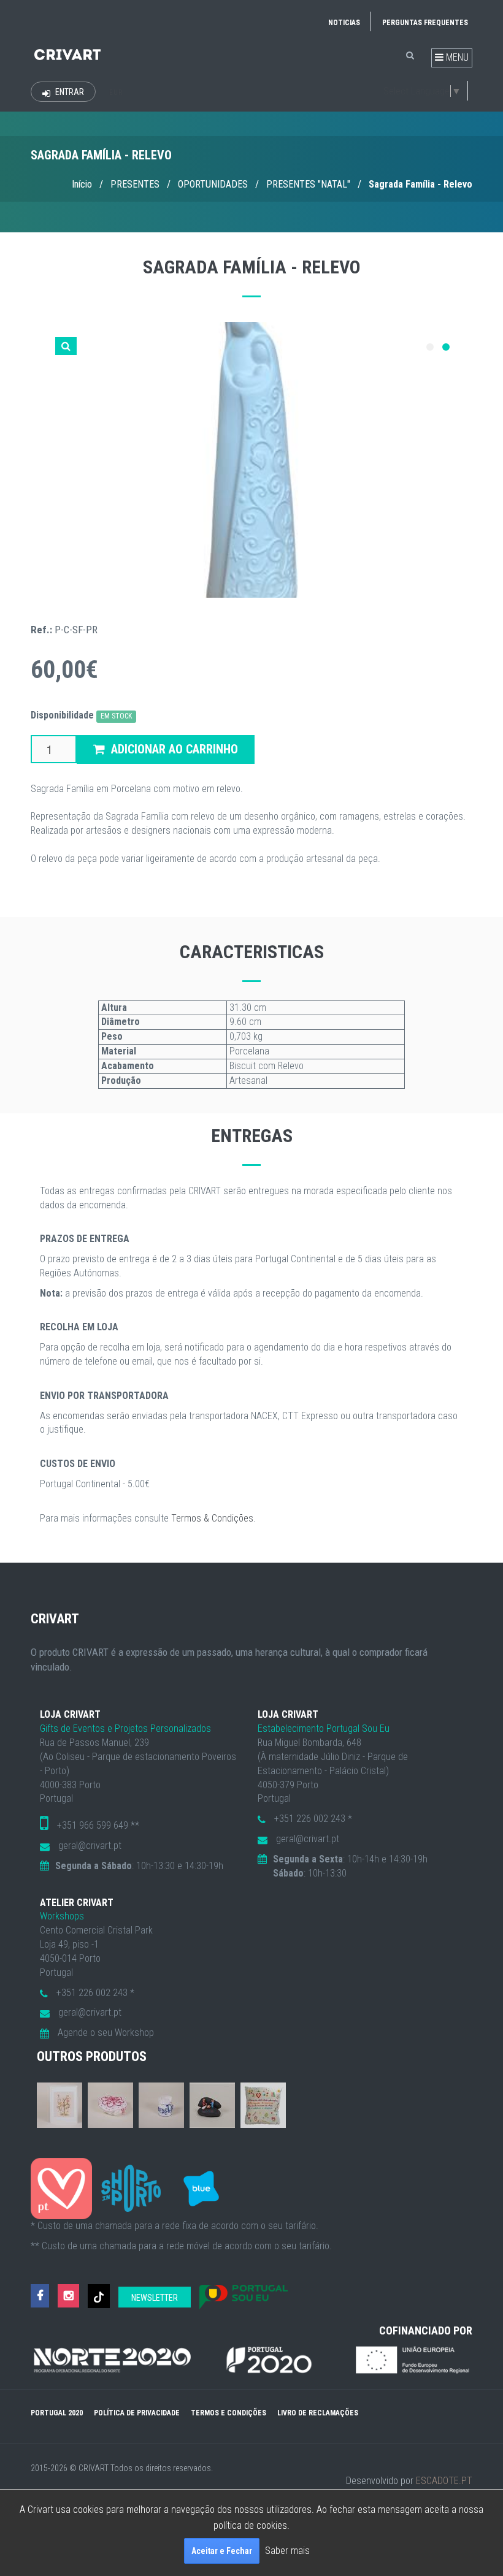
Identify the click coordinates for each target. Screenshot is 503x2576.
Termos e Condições (228, 2413)
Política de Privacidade (137, 2413)
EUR (116, 93)
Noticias (344, 23)
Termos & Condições (212, 1518)
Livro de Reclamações (318, 2413)
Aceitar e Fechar (222, 2551)
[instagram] (68, 2296)
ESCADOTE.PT (444, 2481)
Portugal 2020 (57, 2413)
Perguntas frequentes (425, 23)
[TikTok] (99, 2296)
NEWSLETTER (155, 2298)
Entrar (69, 92)
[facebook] (40, 2296)
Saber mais (287, 2551)
